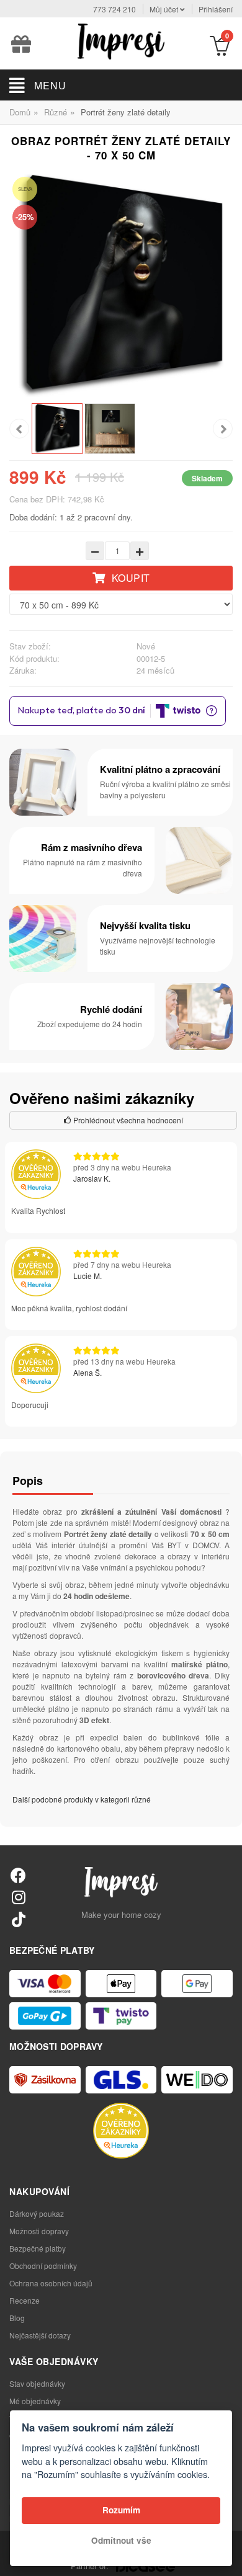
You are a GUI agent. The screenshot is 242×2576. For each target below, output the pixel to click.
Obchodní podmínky (43, 2266)
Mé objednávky (35, 2401)
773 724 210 (114, 9)
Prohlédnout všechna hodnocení (127, 1120)
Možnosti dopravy (39, 2231)
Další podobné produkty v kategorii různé (82, 1799)
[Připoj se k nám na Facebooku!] (18, 1875)
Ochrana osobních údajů (51, 2283)
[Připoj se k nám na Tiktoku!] (18, 1919)
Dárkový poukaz (37, 2213)
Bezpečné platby (38, 2248)
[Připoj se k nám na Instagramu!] (18, 1896)
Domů (20, 112)
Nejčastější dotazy (40, 2335)
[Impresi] (121, 40)
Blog (17, 2318)
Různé (56, 112)
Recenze (25, 2300)
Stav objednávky (37, 2383)
